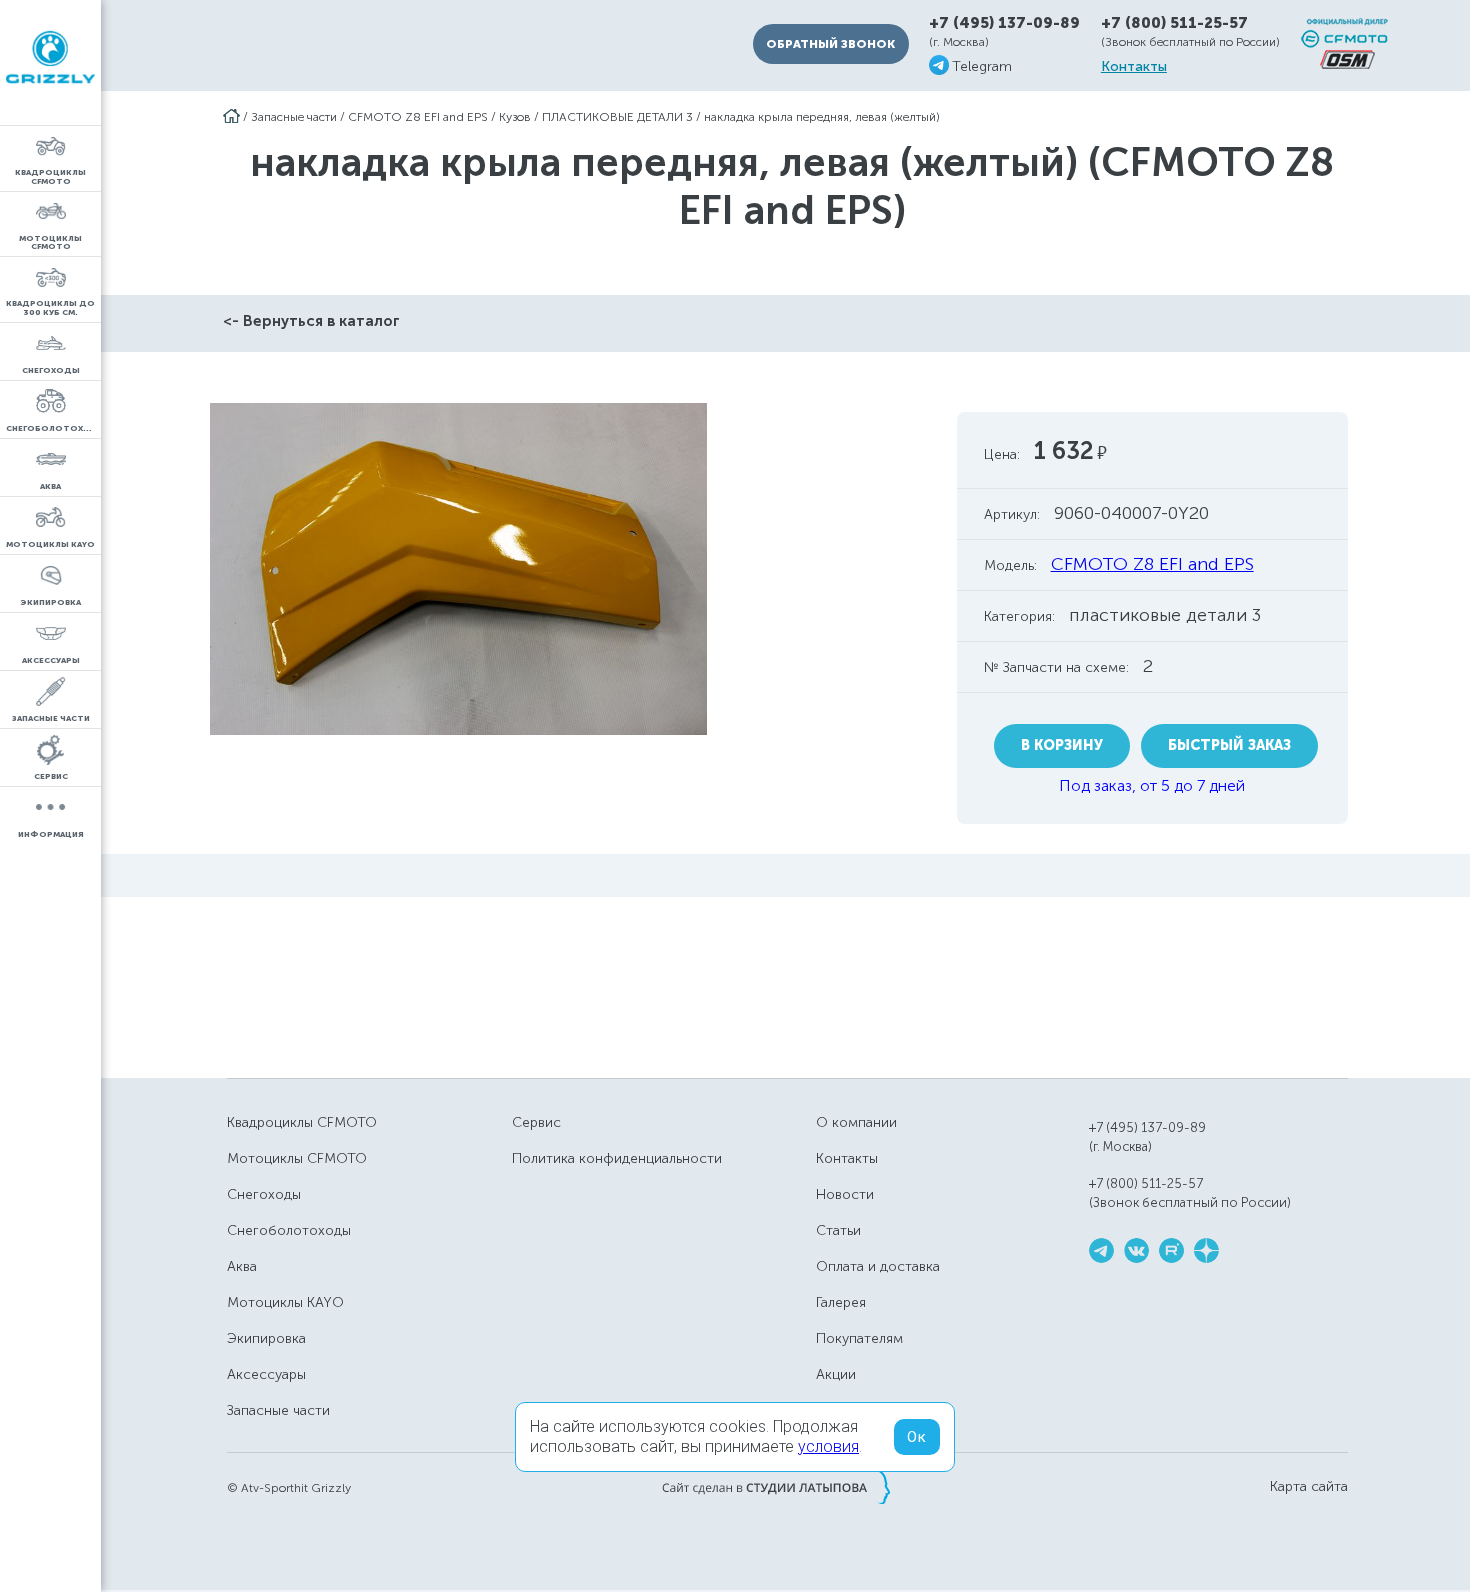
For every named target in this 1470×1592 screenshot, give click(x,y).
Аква (242, 1266)
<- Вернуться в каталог (311, 321)
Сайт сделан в (776, 1487)
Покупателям (859, 1338)
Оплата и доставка (878, 1266)
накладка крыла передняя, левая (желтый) (822, 117)
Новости (845, 1194)
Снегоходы (264, 1194)
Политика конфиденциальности (617, 1158)
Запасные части (294, 117)
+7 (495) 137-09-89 (1004, 23)
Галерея (841, 1302)
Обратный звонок (830, 44)
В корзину (1062, 745)
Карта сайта (1309, 1487)
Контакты (1134, 67)
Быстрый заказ (1229, 745)
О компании (856, 1122)
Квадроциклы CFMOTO (302, 1122)
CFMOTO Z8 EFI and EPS (418, 117)
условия (828, 1446)
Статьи (838, 1230)
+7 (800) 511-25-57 (1174, 23)
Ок (917, 1437)
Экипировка (266, 1338)
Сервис (536, 1122)
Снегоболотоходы (289, 1230)
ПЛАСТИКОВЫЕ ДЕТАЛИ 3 (617, 117)
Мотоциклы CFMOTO (297, 1158)
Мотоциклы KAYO (285, 1302)
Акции (836, 1374)
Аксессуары (266, 1374)
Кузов (515, 117)
